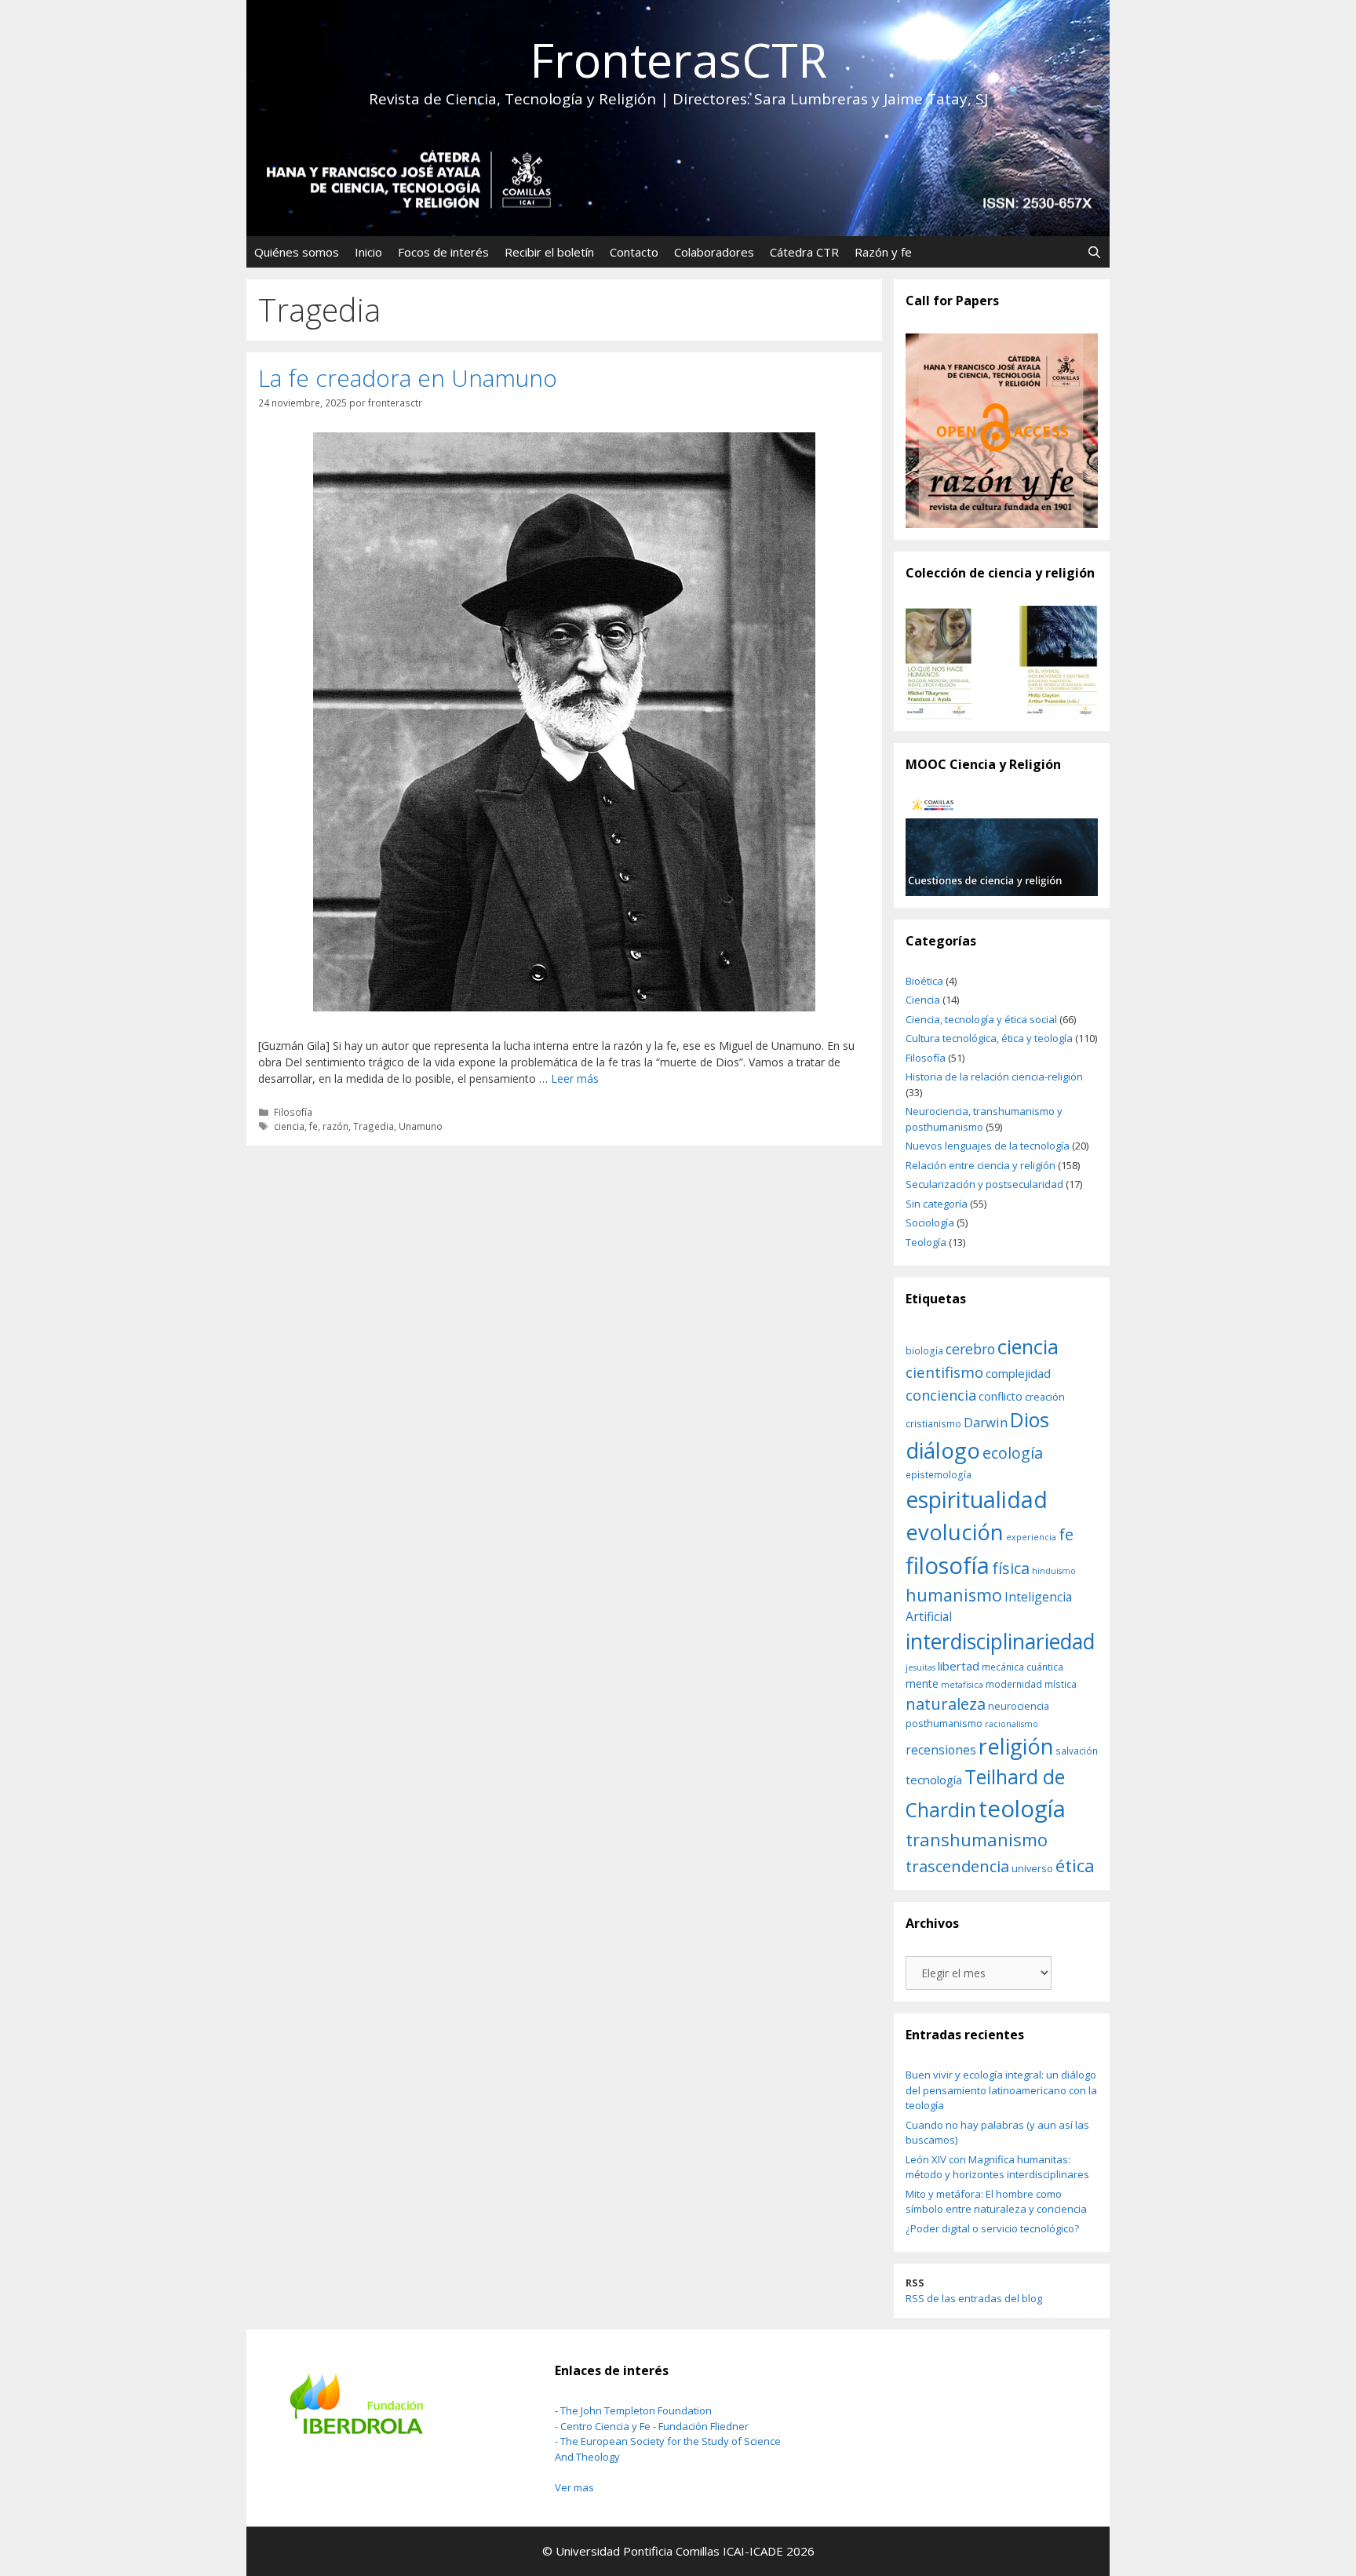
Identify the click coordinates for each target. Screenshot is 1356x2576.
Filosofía (293, 1112)
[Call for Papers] (1002, 431)
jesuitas (920, 1667)
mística (1061, 1684)
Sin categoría (937, 1204)
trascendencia (957, 1866)
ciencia (289, 1126)
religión (1016, 1746)
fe (313, 1126)
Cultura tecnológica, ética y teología (989, 1038)
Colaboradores (714, 252)
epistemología (939, 1474)
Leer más (575, 1078)
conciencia (941, 1395)
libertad (959, 1666)
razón (335, 1126)
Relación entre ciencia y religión (981, 1165)
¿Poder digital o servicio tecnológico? (992, 2228)
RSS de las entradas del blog (974, 2298)
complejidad (1018, 1373)
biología (924, 1350)
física (1011, 1568)
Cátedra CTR (804, 252)
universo (1032, 1868)
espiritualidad (977, 1499)
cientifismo (944, 1372)
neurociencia (1019, 1706)
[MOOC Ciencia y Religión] (1002, 846)
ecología (1013, 1453)
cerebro (970, 1349)
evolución (955, 1532)
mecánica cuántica (1022, 1667)
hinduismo (1054, 1571)
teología (1022, 1809)
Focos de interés (443, 252)
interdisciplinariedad (1000, 1641)
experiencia (1031, 1537)
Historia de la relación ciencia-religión (994, 1077)
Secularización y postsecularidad (984, 1184)
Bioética (924, 981)
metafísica (962, 1685)
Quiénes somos (297, 252)
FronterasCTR (678, 60)
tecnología (934, 1780)
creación (1045, 1397)
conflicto (1001, 1396)
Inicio (368, 252)
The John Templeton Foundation (636, 2410)
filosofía (948, 1565)
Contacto (634, 252)
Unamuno (421, 1126)
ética (1075, 1866)
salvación (1077, 1751)
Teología (926, 1242)
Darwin (986, 1422)
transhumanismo (977, 1839)
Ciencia (923, 1000)
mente (922, 1683)
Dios (1030, 1419)
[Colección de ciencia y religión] (1002, 663)
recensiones (941, 1750)
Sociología (930, 1222)
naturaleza (946, 1703)
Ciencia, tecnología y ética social (981, 1019)
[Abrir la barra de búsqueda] (1094, 252)
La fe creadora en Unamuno (408, 378)
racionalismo (1012, 1724)
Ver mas (574, 2487)
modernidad (1014, 1684)
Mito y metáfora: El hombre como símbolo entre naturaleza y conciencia (996, 2202)
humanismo (954, 1595)
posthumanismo (944, 1723)
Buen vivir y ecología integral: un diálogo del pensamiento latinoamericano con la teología (1001, 2090)
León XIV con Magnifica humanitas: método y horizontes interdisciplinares (997, 2167)
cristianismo (933, 1423)
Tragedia (374, 1126)
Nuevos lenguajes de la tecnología (988, 1146)
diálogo (943, 1450)
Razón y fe (883, 252)
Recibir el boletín (549, 252)
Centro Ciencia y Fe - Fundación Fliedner (654, 2426)
